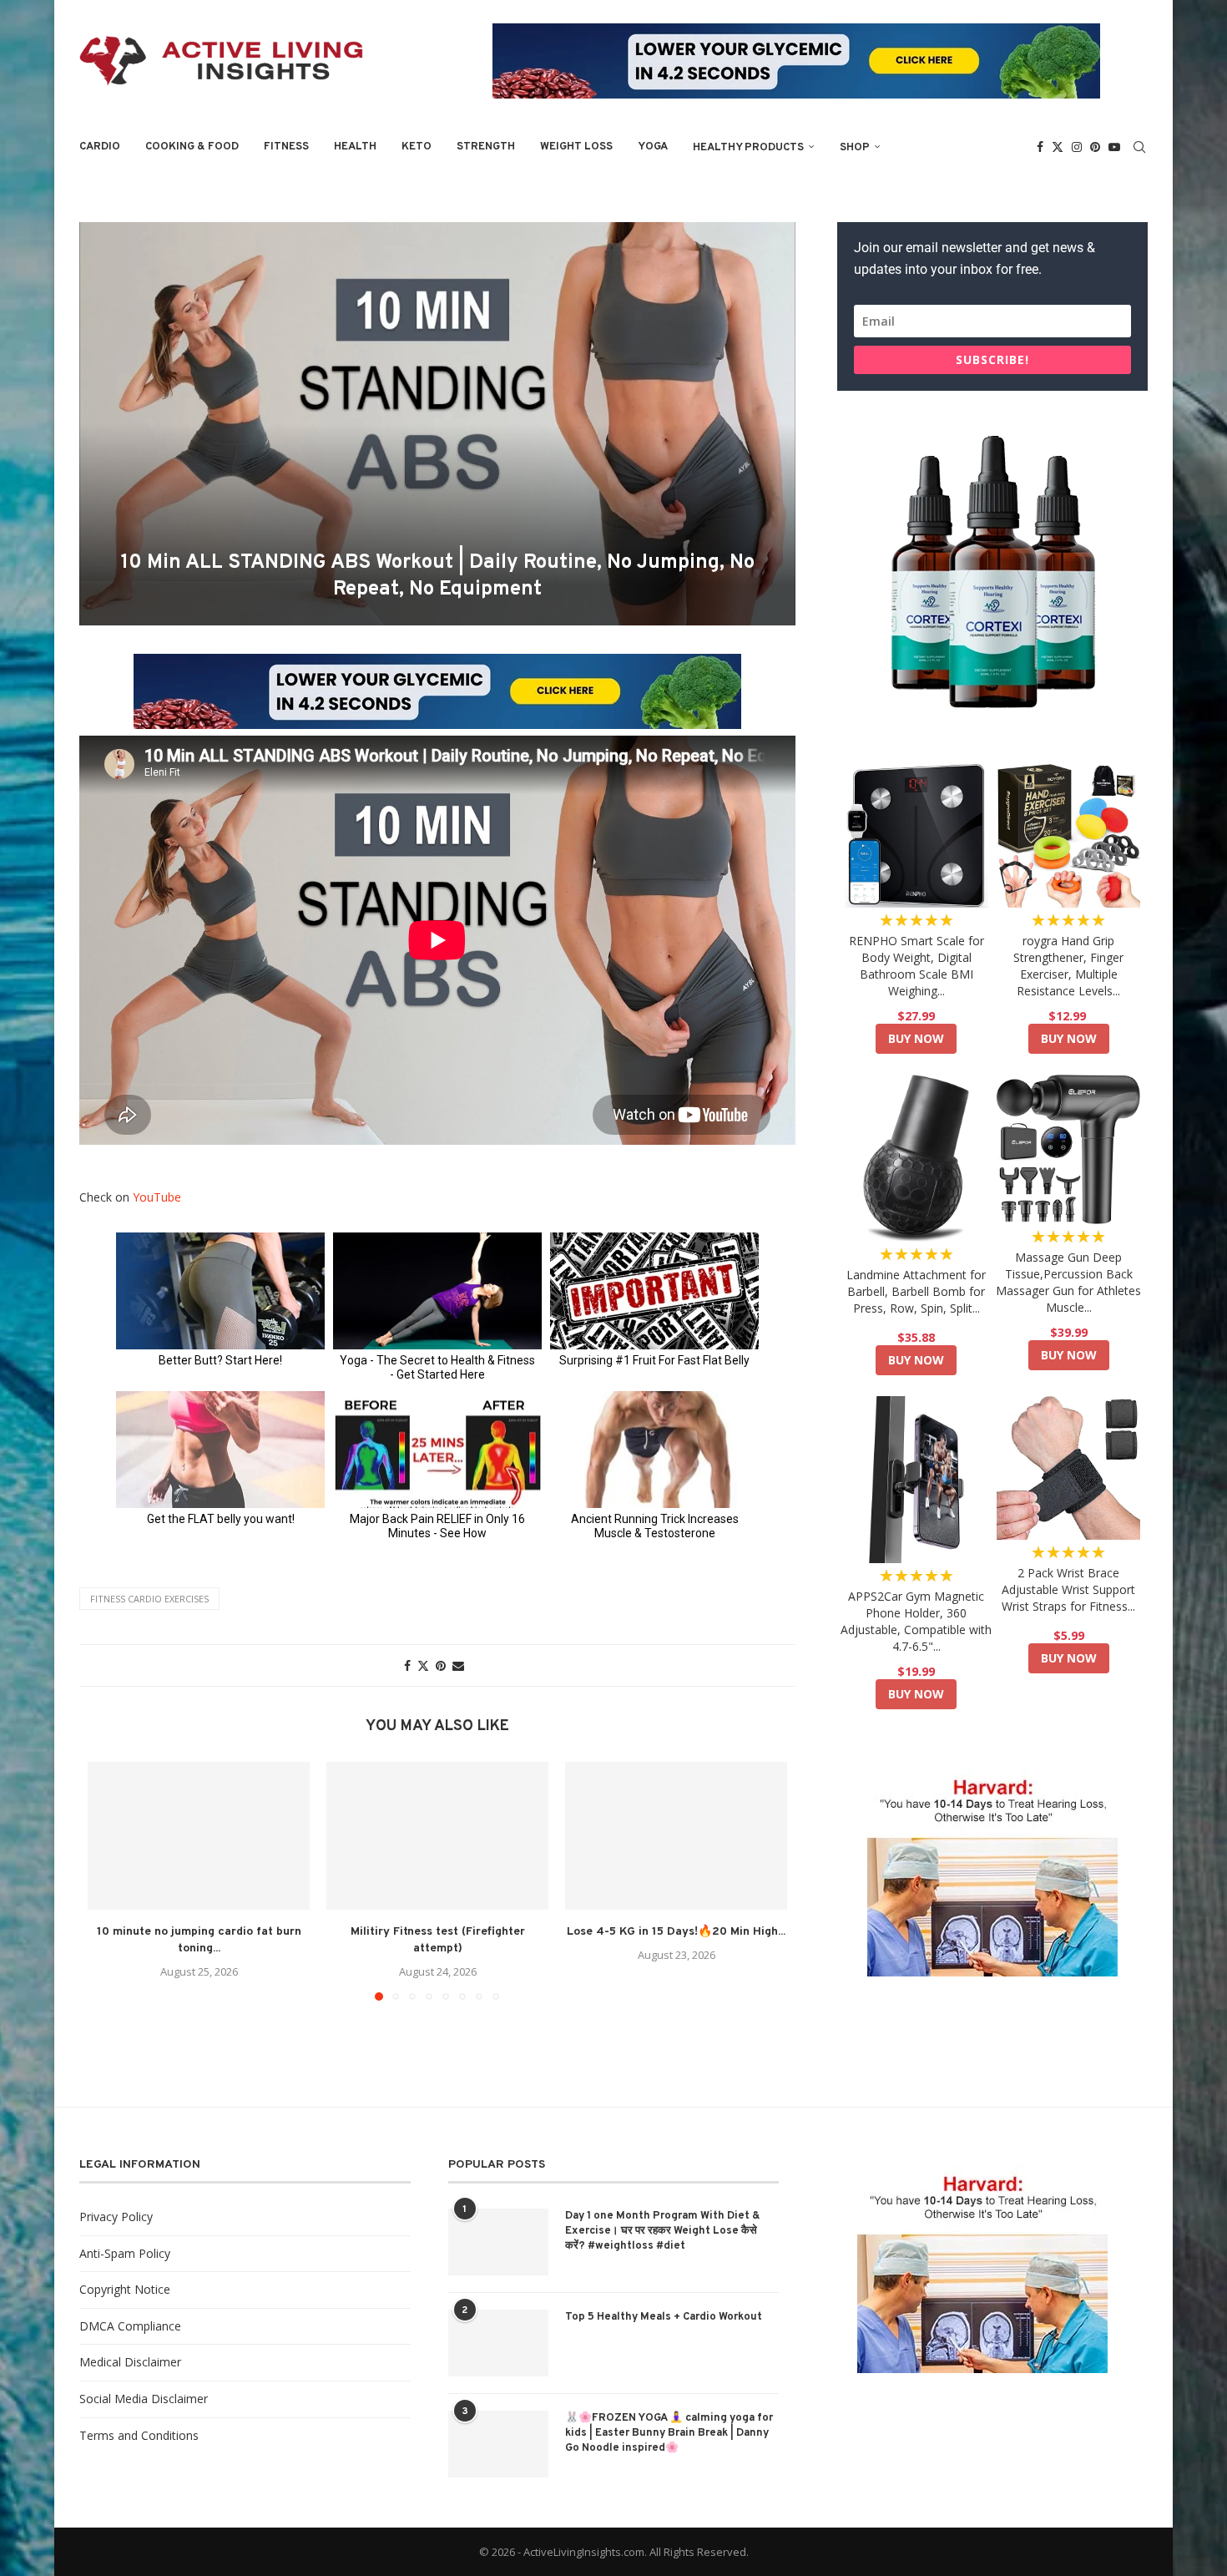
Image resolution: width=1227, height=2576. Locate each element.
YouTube (157, 1197)
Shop (855, 148)
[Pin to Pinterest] (441, 1665)
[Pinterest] (1095, 147)
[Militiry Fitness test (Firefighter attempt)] (437, 1836)
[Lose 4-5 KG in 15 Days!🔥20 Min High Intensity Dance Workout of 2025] (676, 1836)
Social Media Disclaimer (144, 2399)
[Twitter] (1058, 147)
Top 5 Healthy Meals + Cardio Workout (664, 2317)
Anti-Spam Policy (125, 2253)
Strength (486, 147)
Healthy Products (748, 148)
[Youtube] (1114, 147)
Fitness (286, 147)
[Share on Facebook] (407, 1665)
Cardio (100, 147)
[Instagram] (1077, 147)
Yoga (653, 147)
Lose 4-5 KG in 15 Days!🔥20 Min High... (676, 1932)
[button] (110, 1880)
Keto (417, 147)
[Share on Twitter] (423, 1665)
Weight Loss (576, 147)
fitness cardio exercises (149, 1599)
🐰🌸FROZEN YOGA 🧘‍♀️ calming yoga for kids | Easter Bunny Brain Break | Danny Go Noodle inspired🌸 (669, 2433)
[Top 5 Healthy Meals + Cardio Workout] (498, 2343)
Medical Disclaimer (130, 2362)
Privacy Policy (116, 2217)
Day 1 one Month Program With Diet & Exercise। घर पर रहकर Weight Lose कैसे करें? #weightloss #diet (663, 2231)
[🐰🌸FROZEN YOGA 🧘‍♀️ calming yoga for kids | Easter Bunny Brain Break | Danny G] (498, 2444)
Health (355, 147)
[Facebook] (1040, 147)
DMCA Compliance (130, 2326)
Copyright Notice (125, 2289)
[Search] (1139, 147)
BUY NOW (916, 1038)
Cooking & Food (192, 147)
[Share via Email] (458, 1665)
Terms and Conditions (139, 2435)
